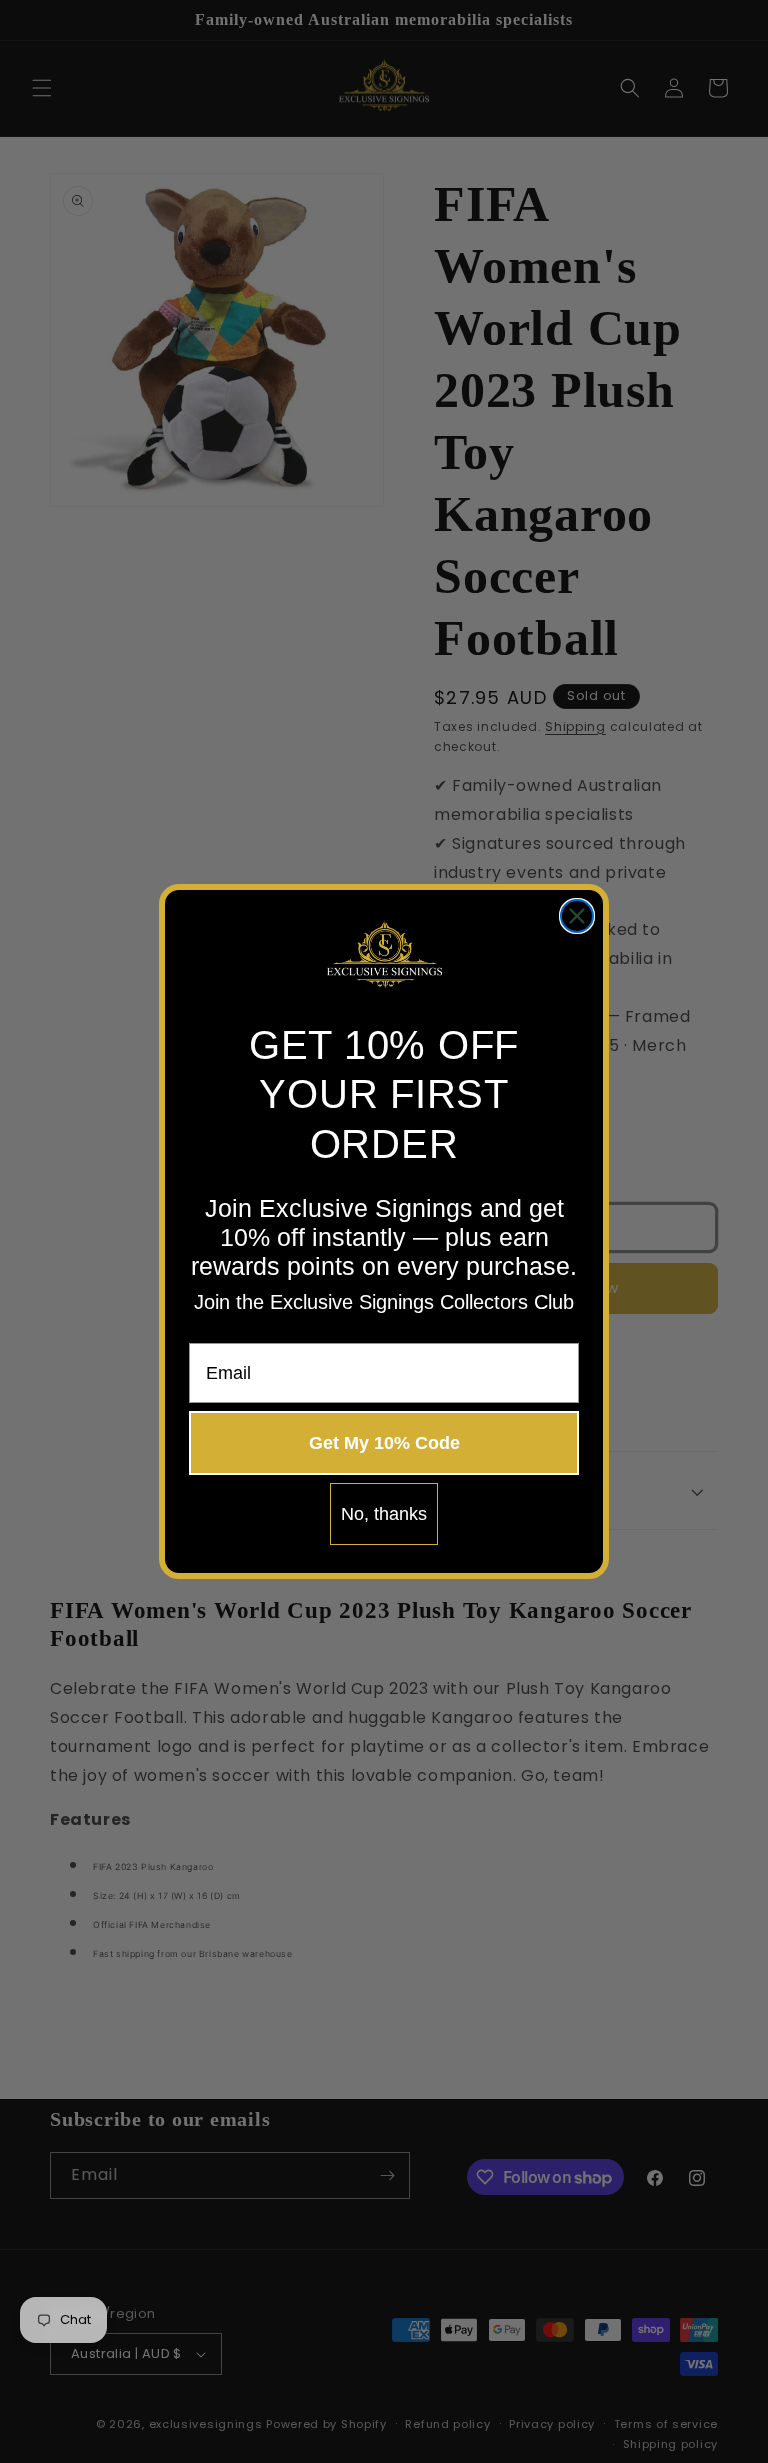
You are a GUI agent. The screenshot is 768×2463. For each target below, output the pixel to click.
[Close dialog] (577, 916)
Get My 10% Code (384, 1443)
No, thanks (384, 1514)
